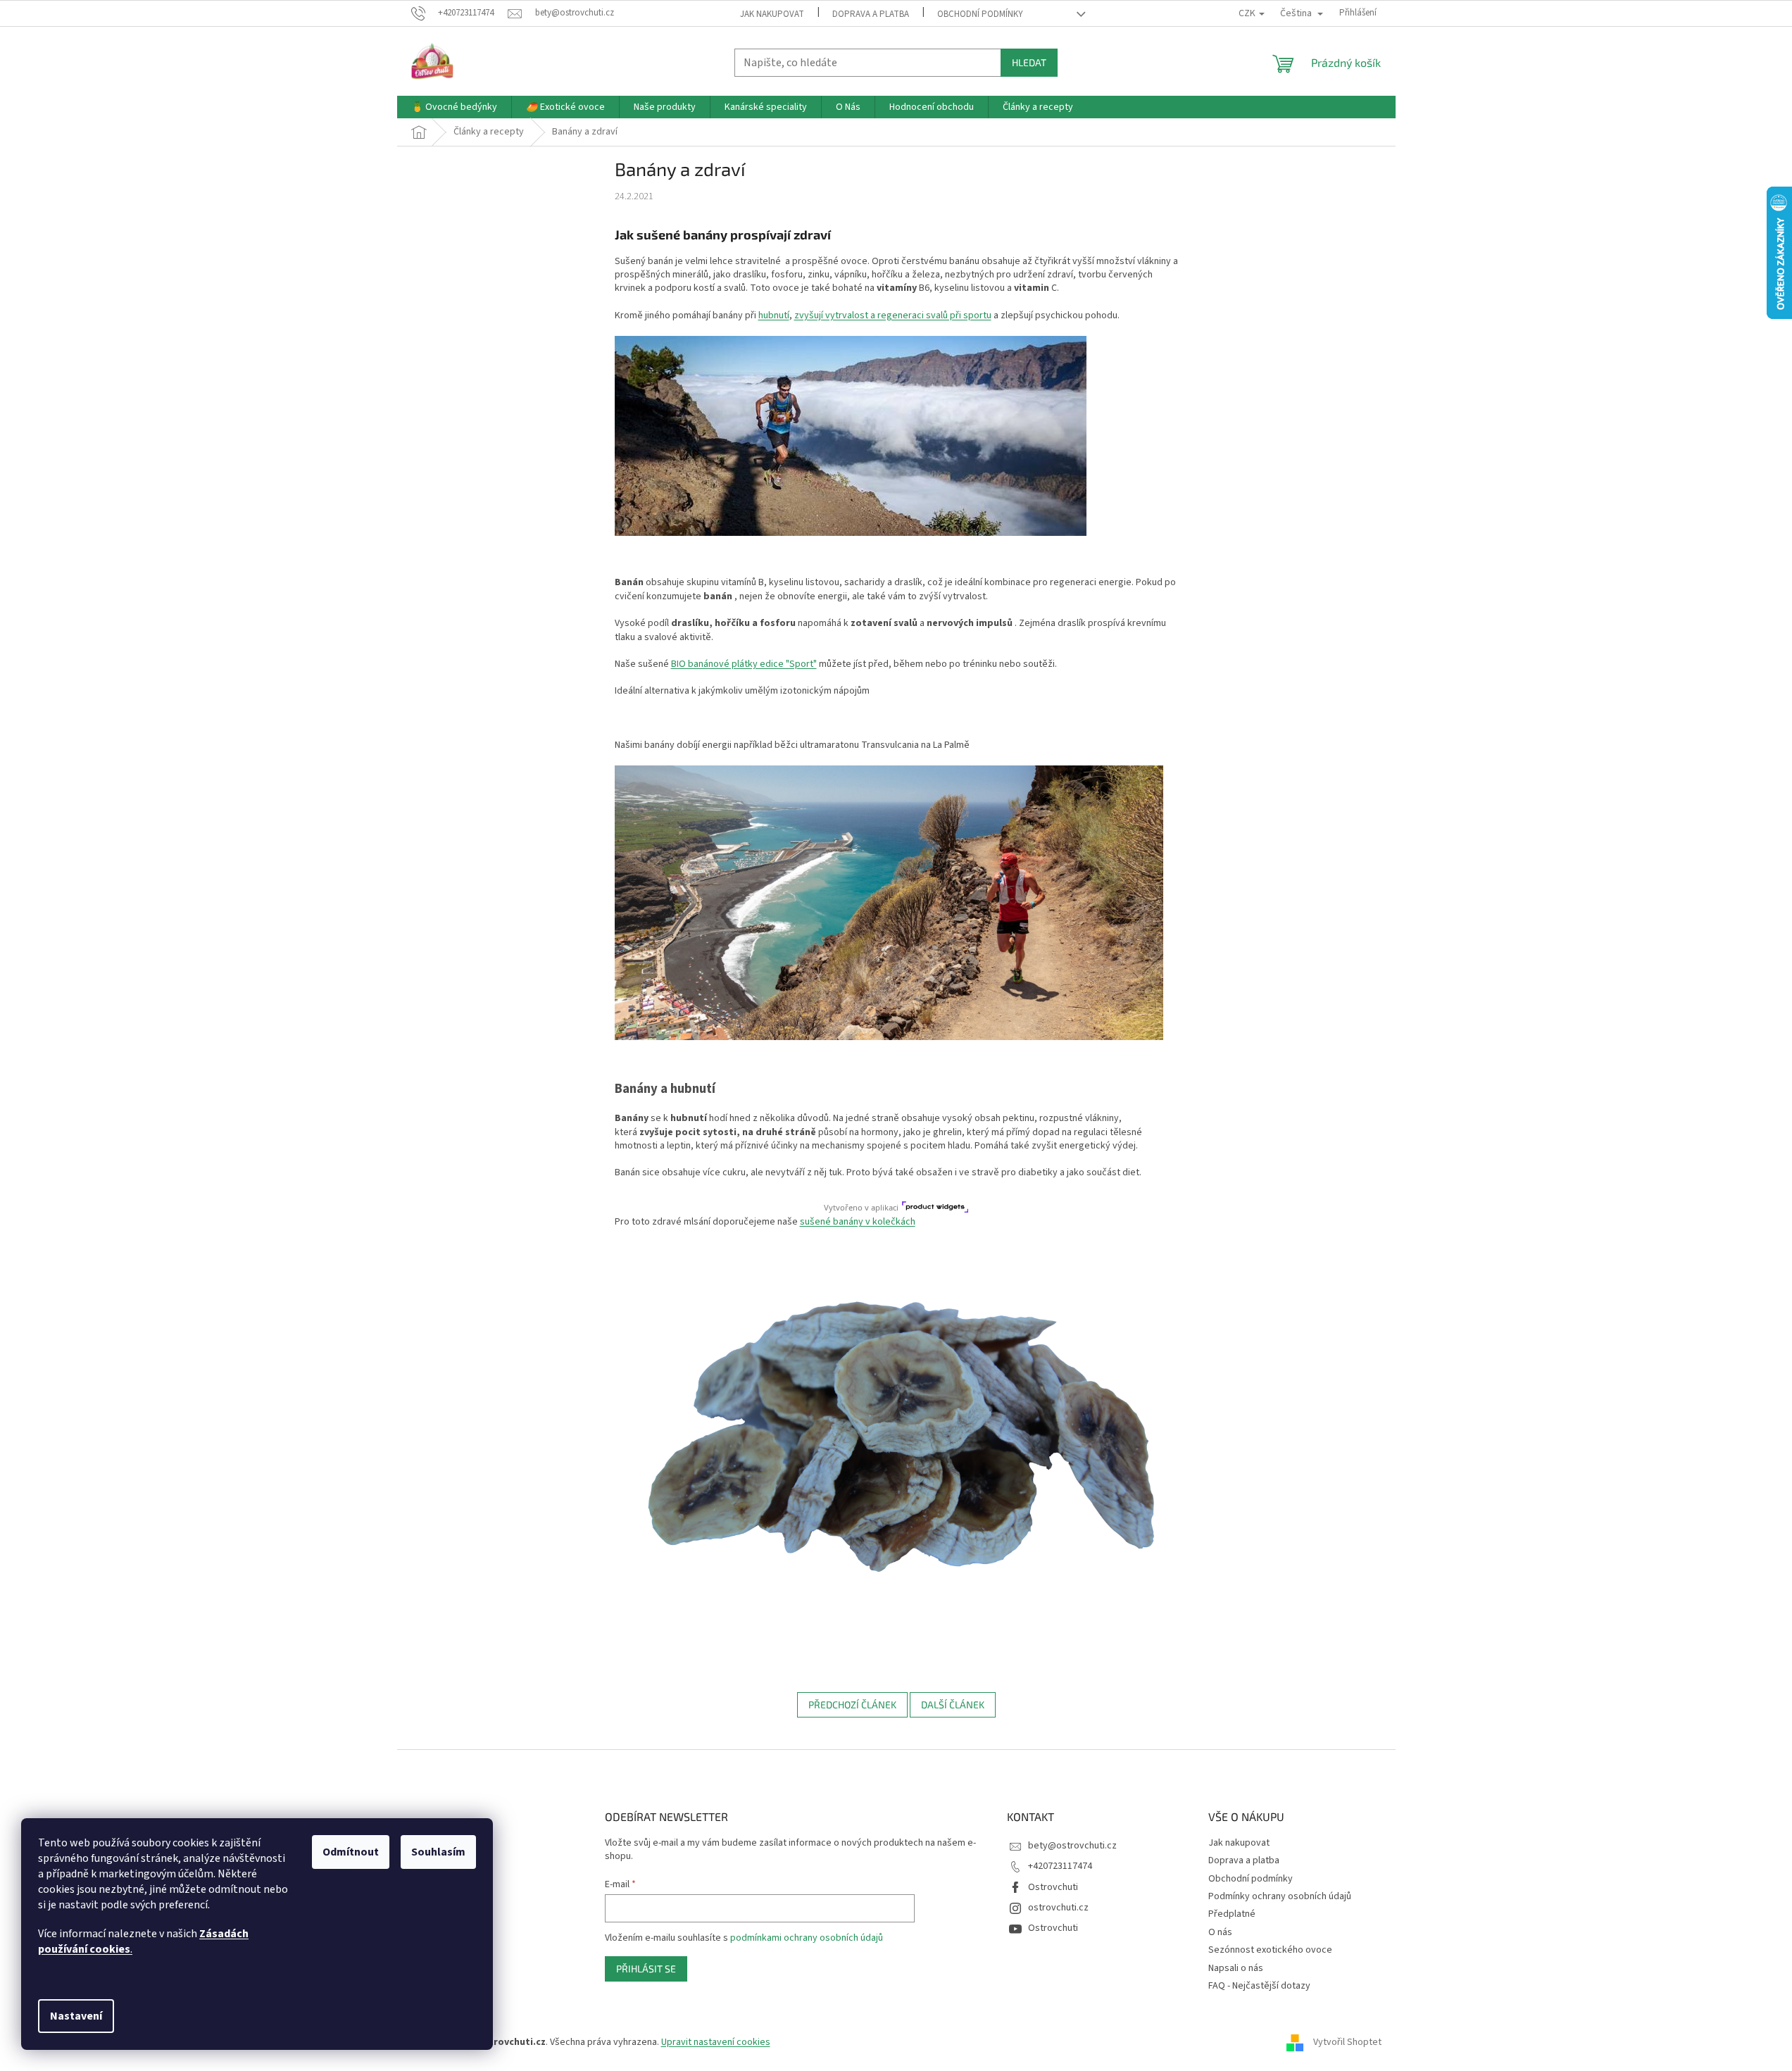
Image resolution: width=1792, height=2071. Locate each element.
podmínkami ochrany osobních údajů (807, 1938)
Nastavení (76, 2016)
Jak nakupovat (772, 14)
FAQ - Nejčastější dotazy (1259, 1986)
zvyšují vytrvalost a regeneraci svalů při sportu (893, 315)
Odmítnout (351, 1852)
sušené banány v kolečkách (858, 1222)
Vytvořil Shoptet (1347, 2042)
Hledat (1029, 62)
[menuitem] (454, 107)
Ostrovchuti (1053, 1887)
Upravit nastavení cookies (716, 2042)
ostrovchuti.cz (1058, 1908)
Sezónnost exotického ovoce (1270, 1950)
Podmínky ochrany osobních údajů (1280, 1896)
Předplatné (1232, 1914)
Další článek (953, 1704)
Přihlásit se (646, 1969)
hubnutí (774, 315)
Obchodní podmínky (980, 14)
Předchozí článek (852, 1704)
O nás (1220, 1932)
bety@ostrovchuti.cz (1072, 1846)
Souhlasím (438, 1852)
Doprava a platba (871, 14)
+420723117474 (1060, 1866)
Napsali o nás (1236, 1968)
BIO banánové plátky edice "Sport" (744, 664)
